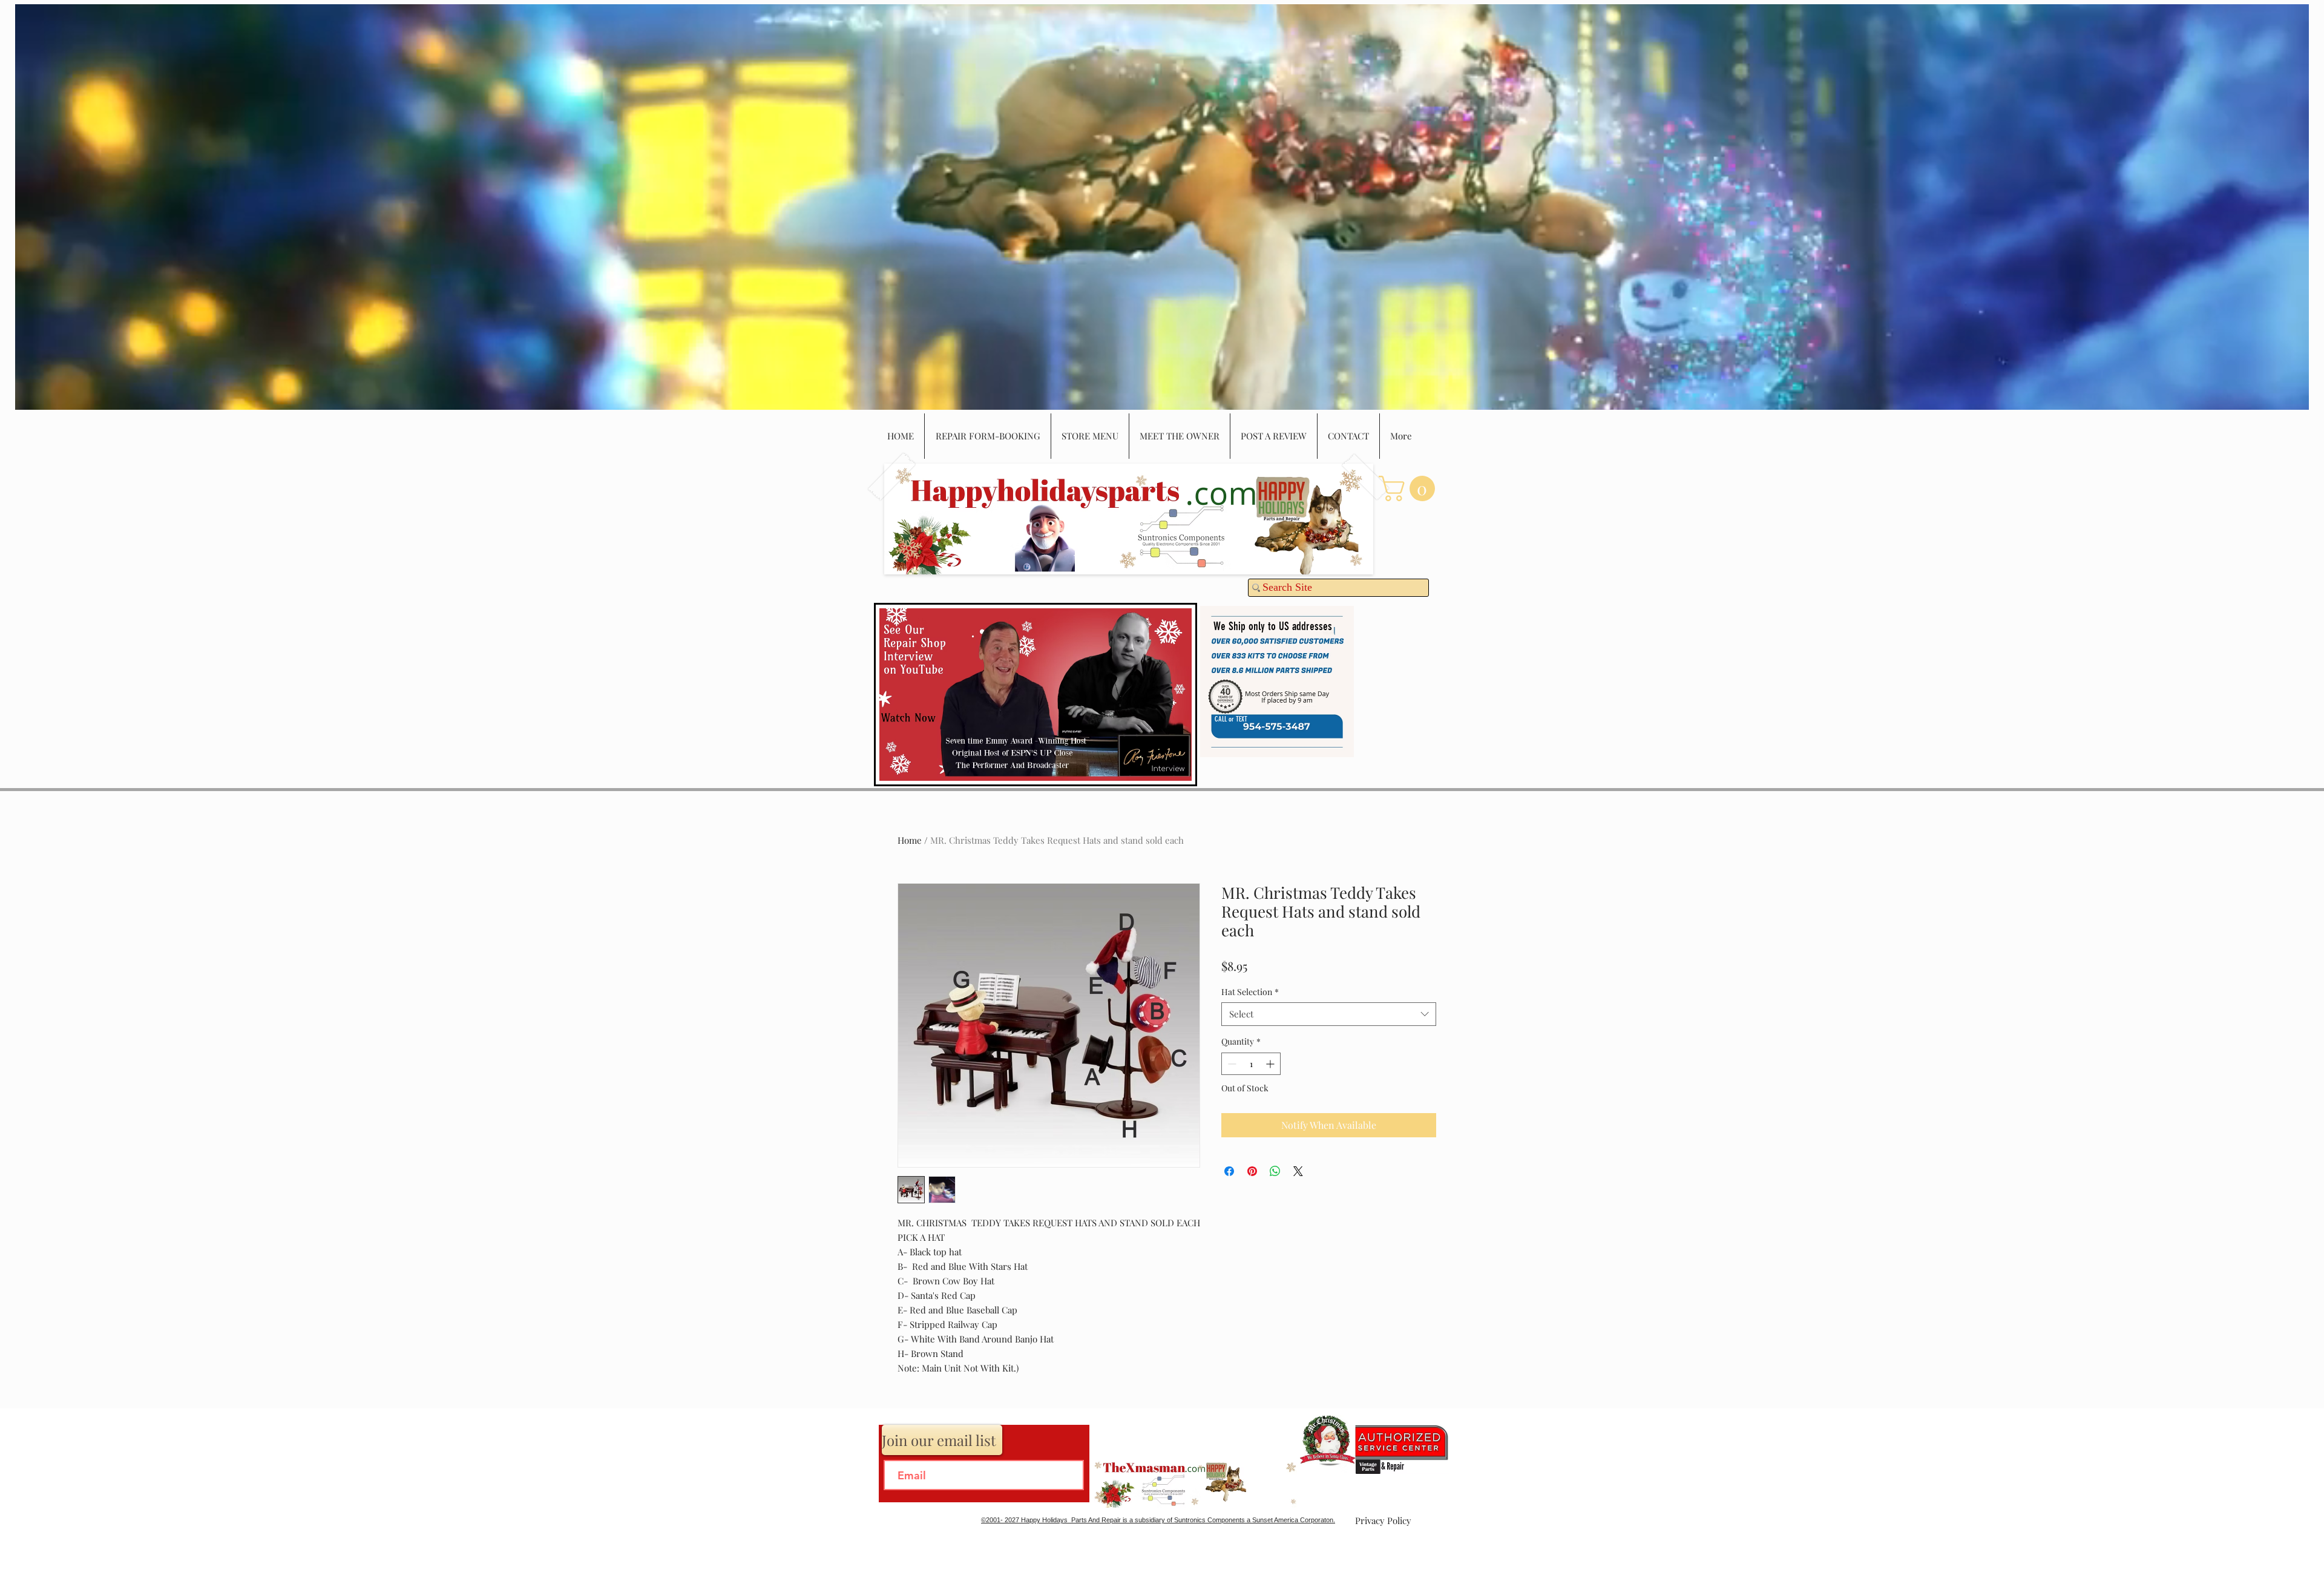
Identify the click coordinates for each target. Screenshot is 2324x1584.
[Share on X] (1298, 1171)
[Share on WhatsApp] (1275, 1171)
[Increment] (1271, 1064)
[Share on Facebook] (1229, 1171)
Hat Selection (1250, 992)
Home (910, 840)
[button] (1410, 488)
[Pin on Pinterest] (1252, 1171)
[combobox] (1329, 1014)
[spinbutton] (1251, 1064)
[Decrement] (1231, 1064)
